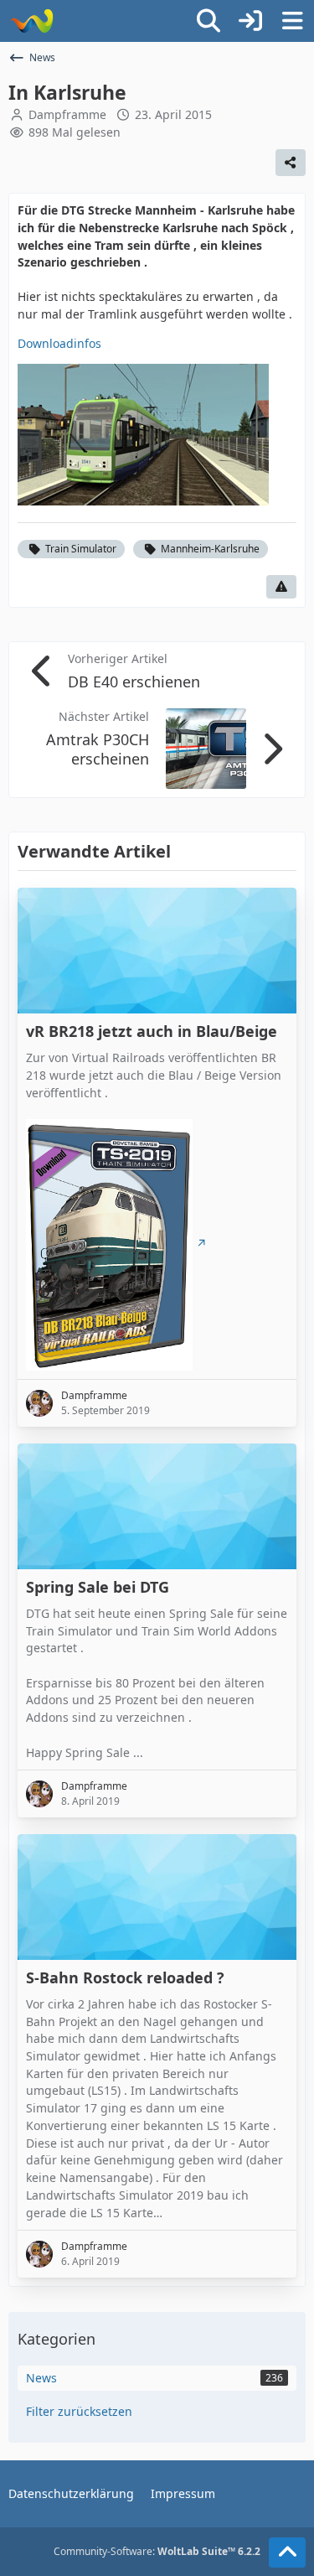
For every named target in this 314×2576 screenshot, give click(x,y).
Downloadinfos (59, 343)
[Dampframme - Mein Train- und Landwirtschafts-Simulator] (31, 21)
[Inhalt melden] (281, 587)
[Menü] (292, 21)
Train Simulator (81, 549)
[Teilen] (291, 163)
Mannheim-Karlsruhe (210, 549)
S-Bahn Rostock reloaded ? (125, 1978)
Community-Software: (157, 2551)
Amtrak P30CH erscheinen (98, 749)
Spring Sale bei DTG (98, 1587)
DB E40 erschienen (134, 682)
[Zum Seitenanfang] (287, 2553)
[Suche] (208, 21)
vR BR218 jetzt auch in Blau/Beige (152, 1031)
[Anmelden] (250, 21)
